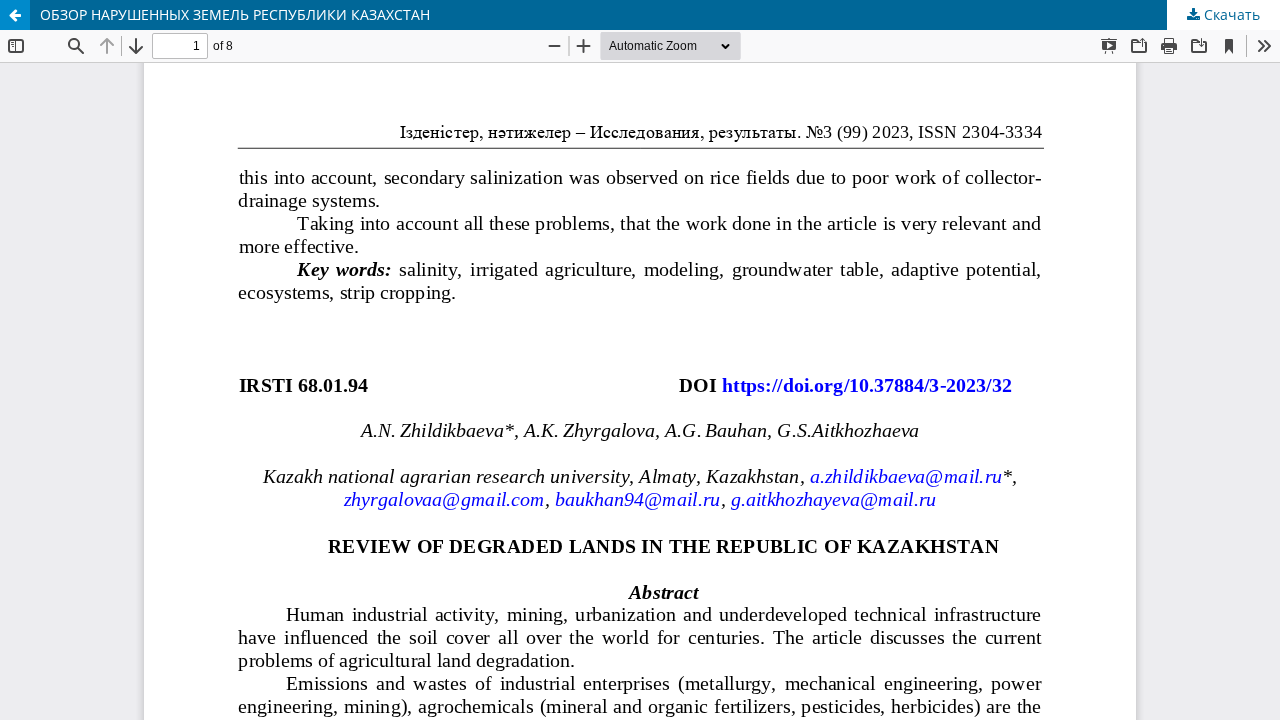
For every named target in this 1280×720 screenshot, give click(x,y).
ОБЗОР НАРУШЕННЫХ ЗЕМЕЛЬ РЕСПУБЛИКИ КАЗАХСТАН (235, 14)
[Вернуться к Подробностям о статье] (15, 15)
